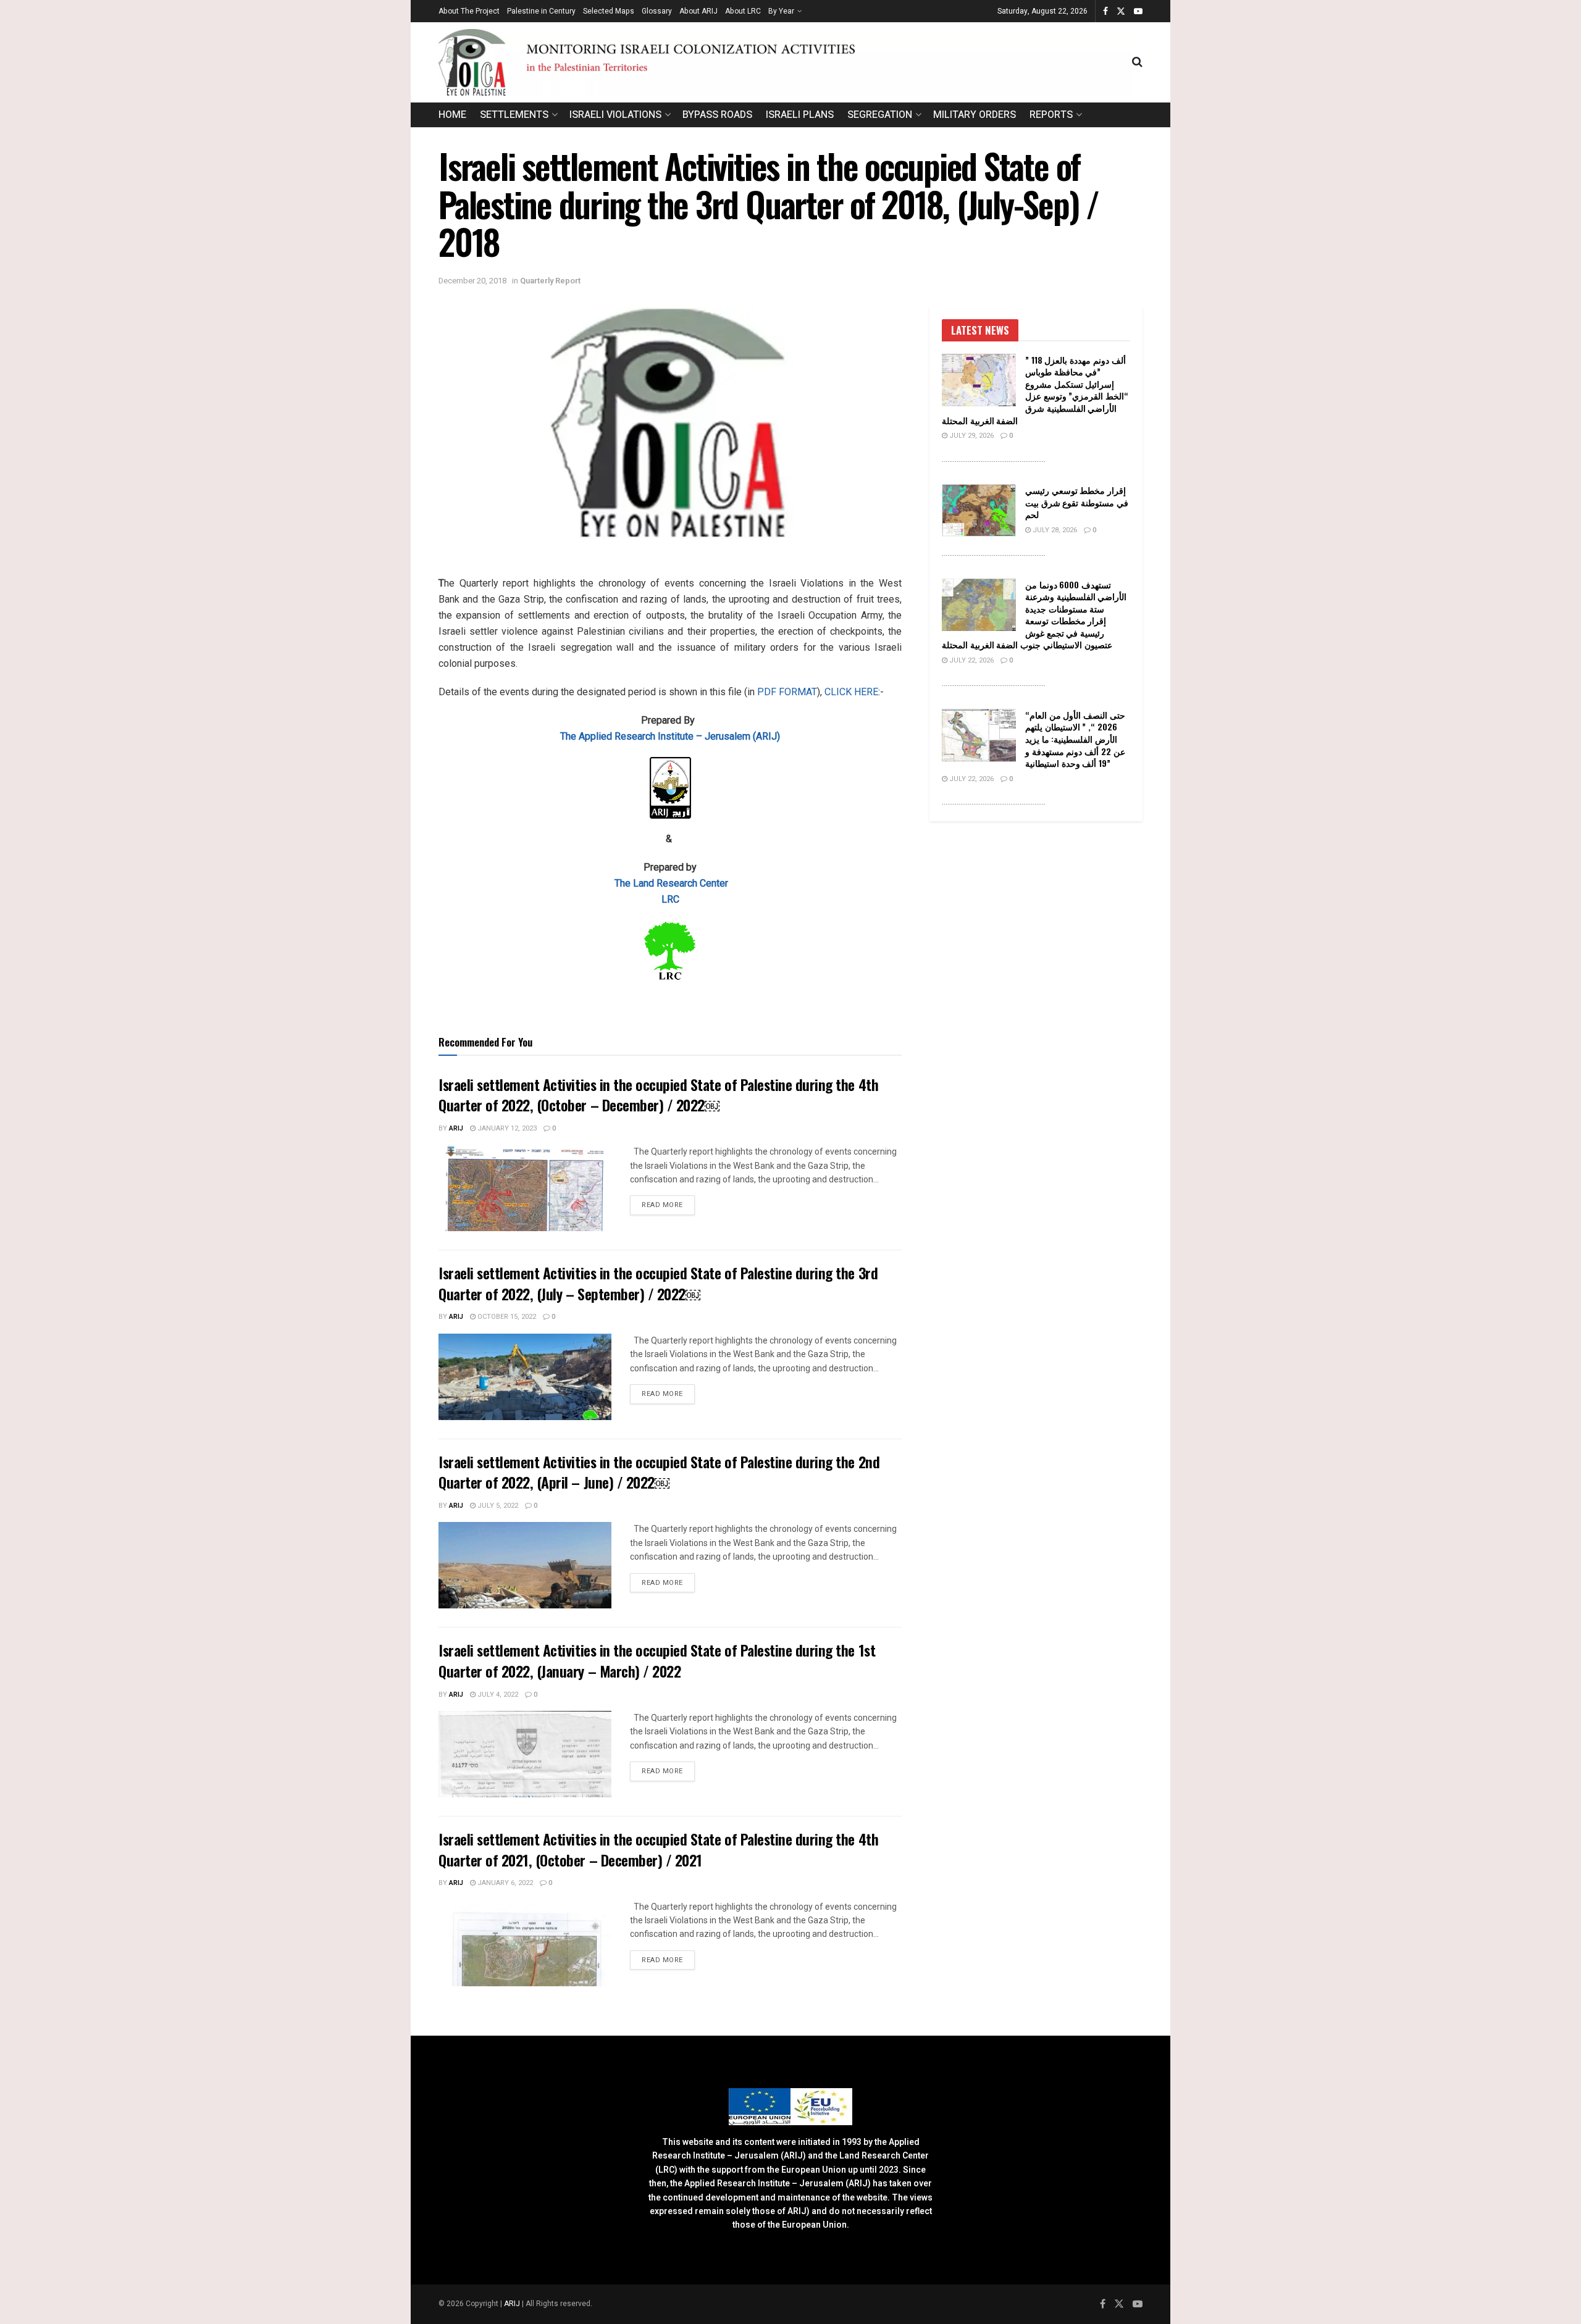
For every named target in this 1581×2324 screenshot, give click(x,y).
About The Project (469, 11)
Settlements (514, 115)
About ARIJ (698, 11)
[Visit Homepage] (785, 62)
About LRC (743, 11)
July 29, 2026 (971, 436)
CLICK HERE (851, 692)
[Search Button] (1137, 62)
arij (456, 1128)
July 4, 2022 (497, 1695)
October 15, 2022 (506, 1317)
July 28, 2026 (1054, 530)
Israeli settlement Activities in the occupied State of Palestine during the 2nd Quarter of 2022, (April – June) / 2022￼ (659, 1472)
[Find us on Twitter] (1121, 11)
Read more (668, 1205)
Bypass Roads (717, 115)
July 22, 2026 (971, 660)
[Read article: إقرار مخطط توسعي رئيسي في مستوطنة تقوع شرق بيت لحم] (979, 511)
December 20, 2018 (472, 281)
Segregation (880, 115)
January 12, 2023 (506, 1128)
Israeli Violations (615, 115)
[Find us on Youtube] (1138, 11)
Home (452, 115)
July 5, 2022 (497, 1506)
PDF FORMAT (787, 692)
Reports (1051, 115)
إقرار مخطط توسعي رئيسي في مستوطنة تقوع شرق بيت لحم (1077, 502)
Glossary (657, 11)
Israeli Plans (800, 115)
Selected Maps (609, 11)
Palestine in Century (541, 11)
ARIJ (513, 2304)
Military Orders (975, 115)
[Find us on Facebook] (1105, 11)
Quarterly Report (550, 281)
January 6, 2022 (504, 1883)
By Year (781, 11)
